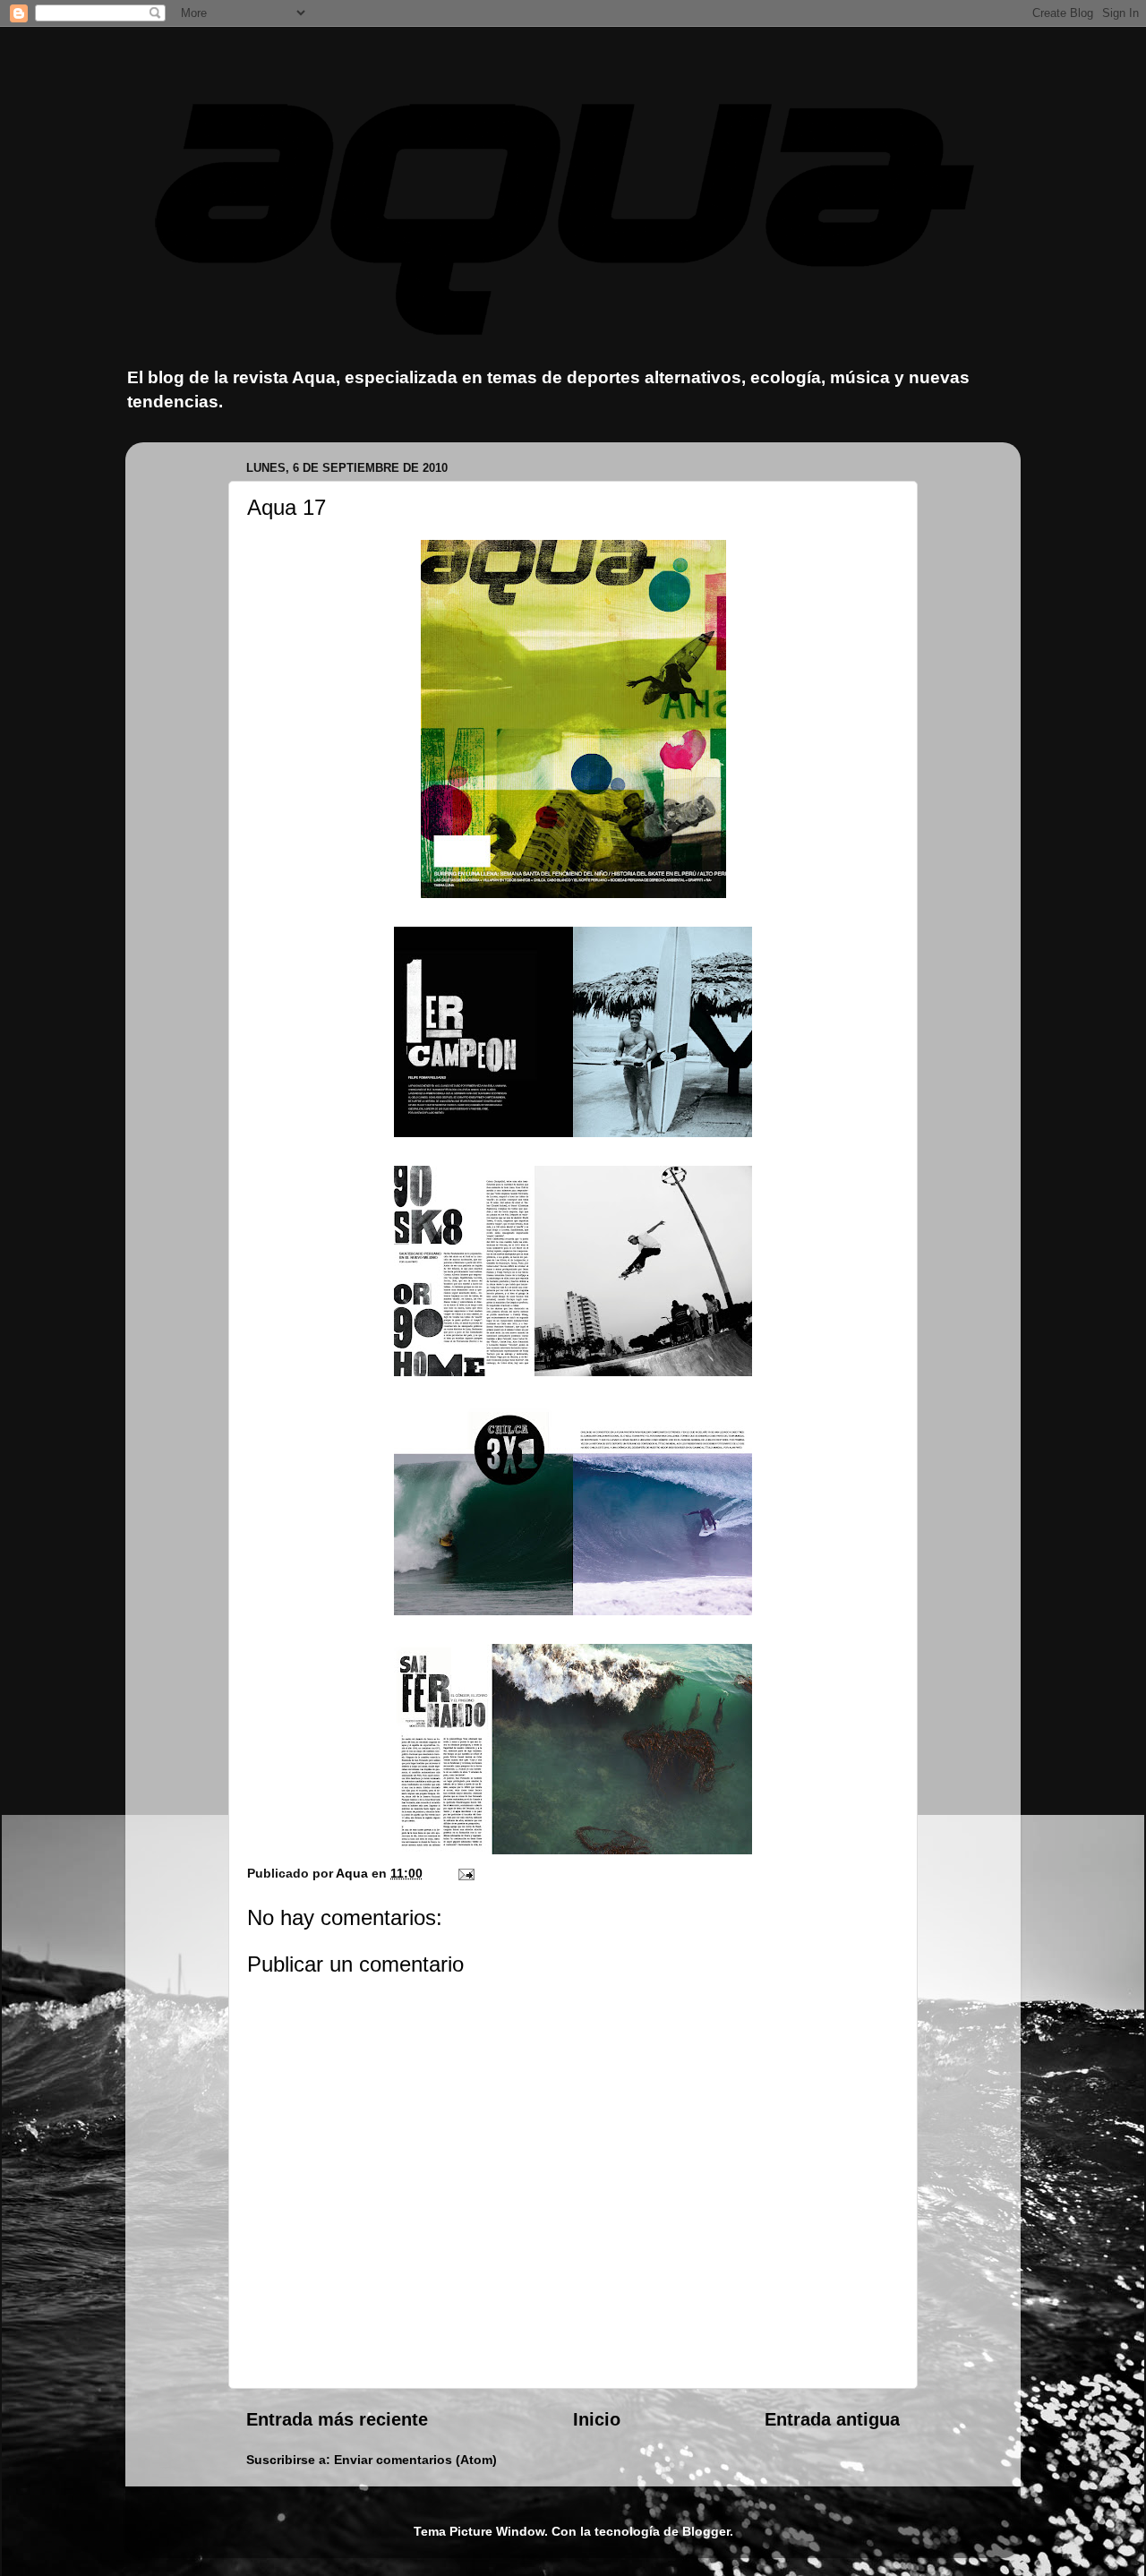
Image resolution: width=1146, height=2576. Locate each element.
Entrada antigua (832, 2419)
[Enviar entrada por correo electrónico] (465, 1873)
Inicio (597, 2419)
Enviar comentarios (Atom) (415, 2460)
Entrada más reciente (337, 2419)
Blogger (706, 2531)
